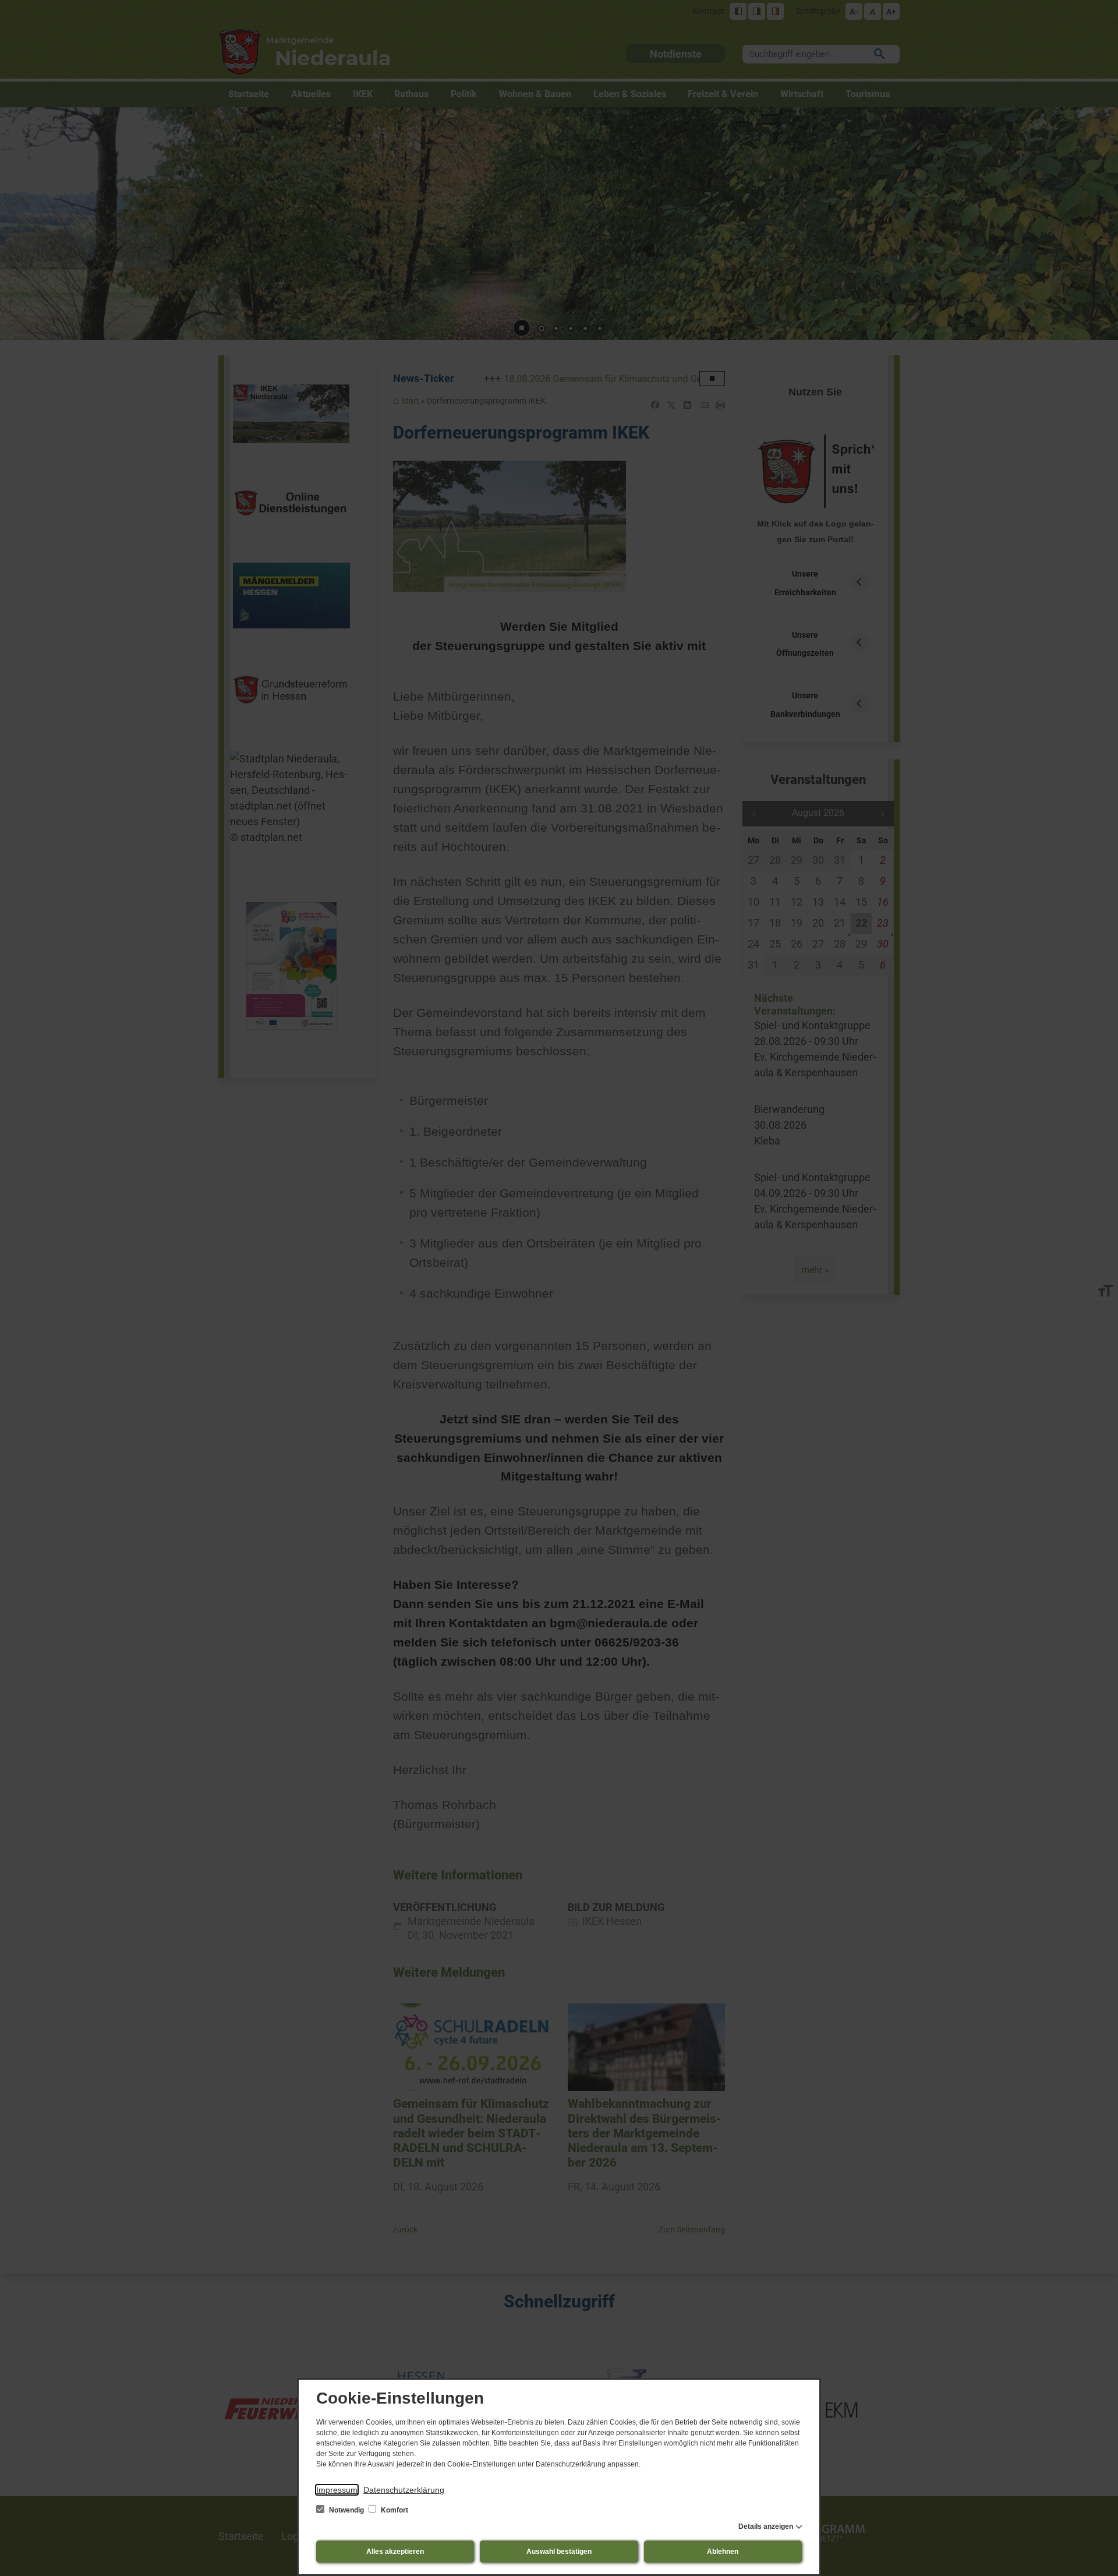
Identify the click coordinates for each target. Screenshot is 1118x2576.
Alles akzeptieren (395, 2552)
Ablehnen (723, 2552)
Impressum (337, 2490)
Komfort (394, 2510)
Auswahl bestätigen (559, 2552)
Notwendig (346, 2510)
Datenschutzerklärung (404, 2490)
